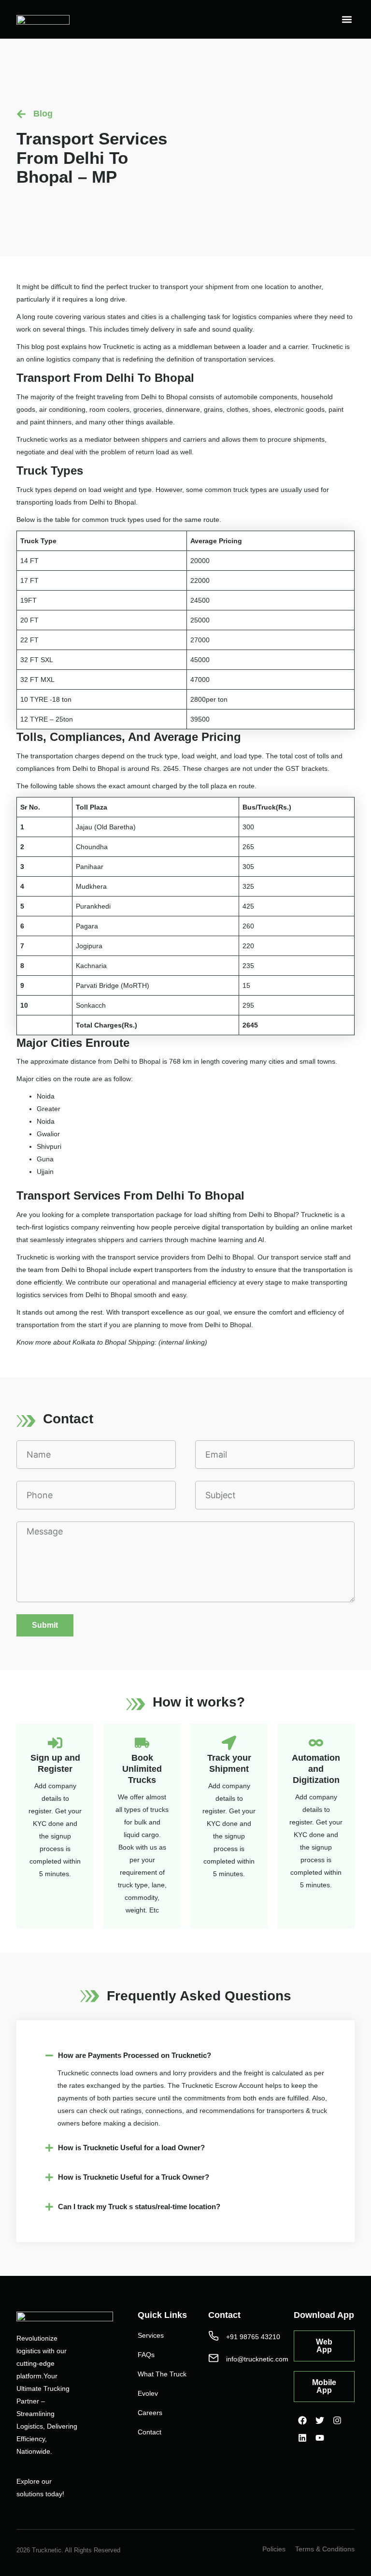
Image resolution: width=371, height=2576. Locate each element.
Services (151, 2335)
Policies (274, 2549)
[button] (347, 20)
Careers (150, 2413)
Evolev (148, 2393)
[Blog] (21, 114)
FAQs (146, 2355)
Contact (150, 2432)
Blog (43, 114)
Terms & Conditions (325, 2549)
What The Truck (162, 2374)
